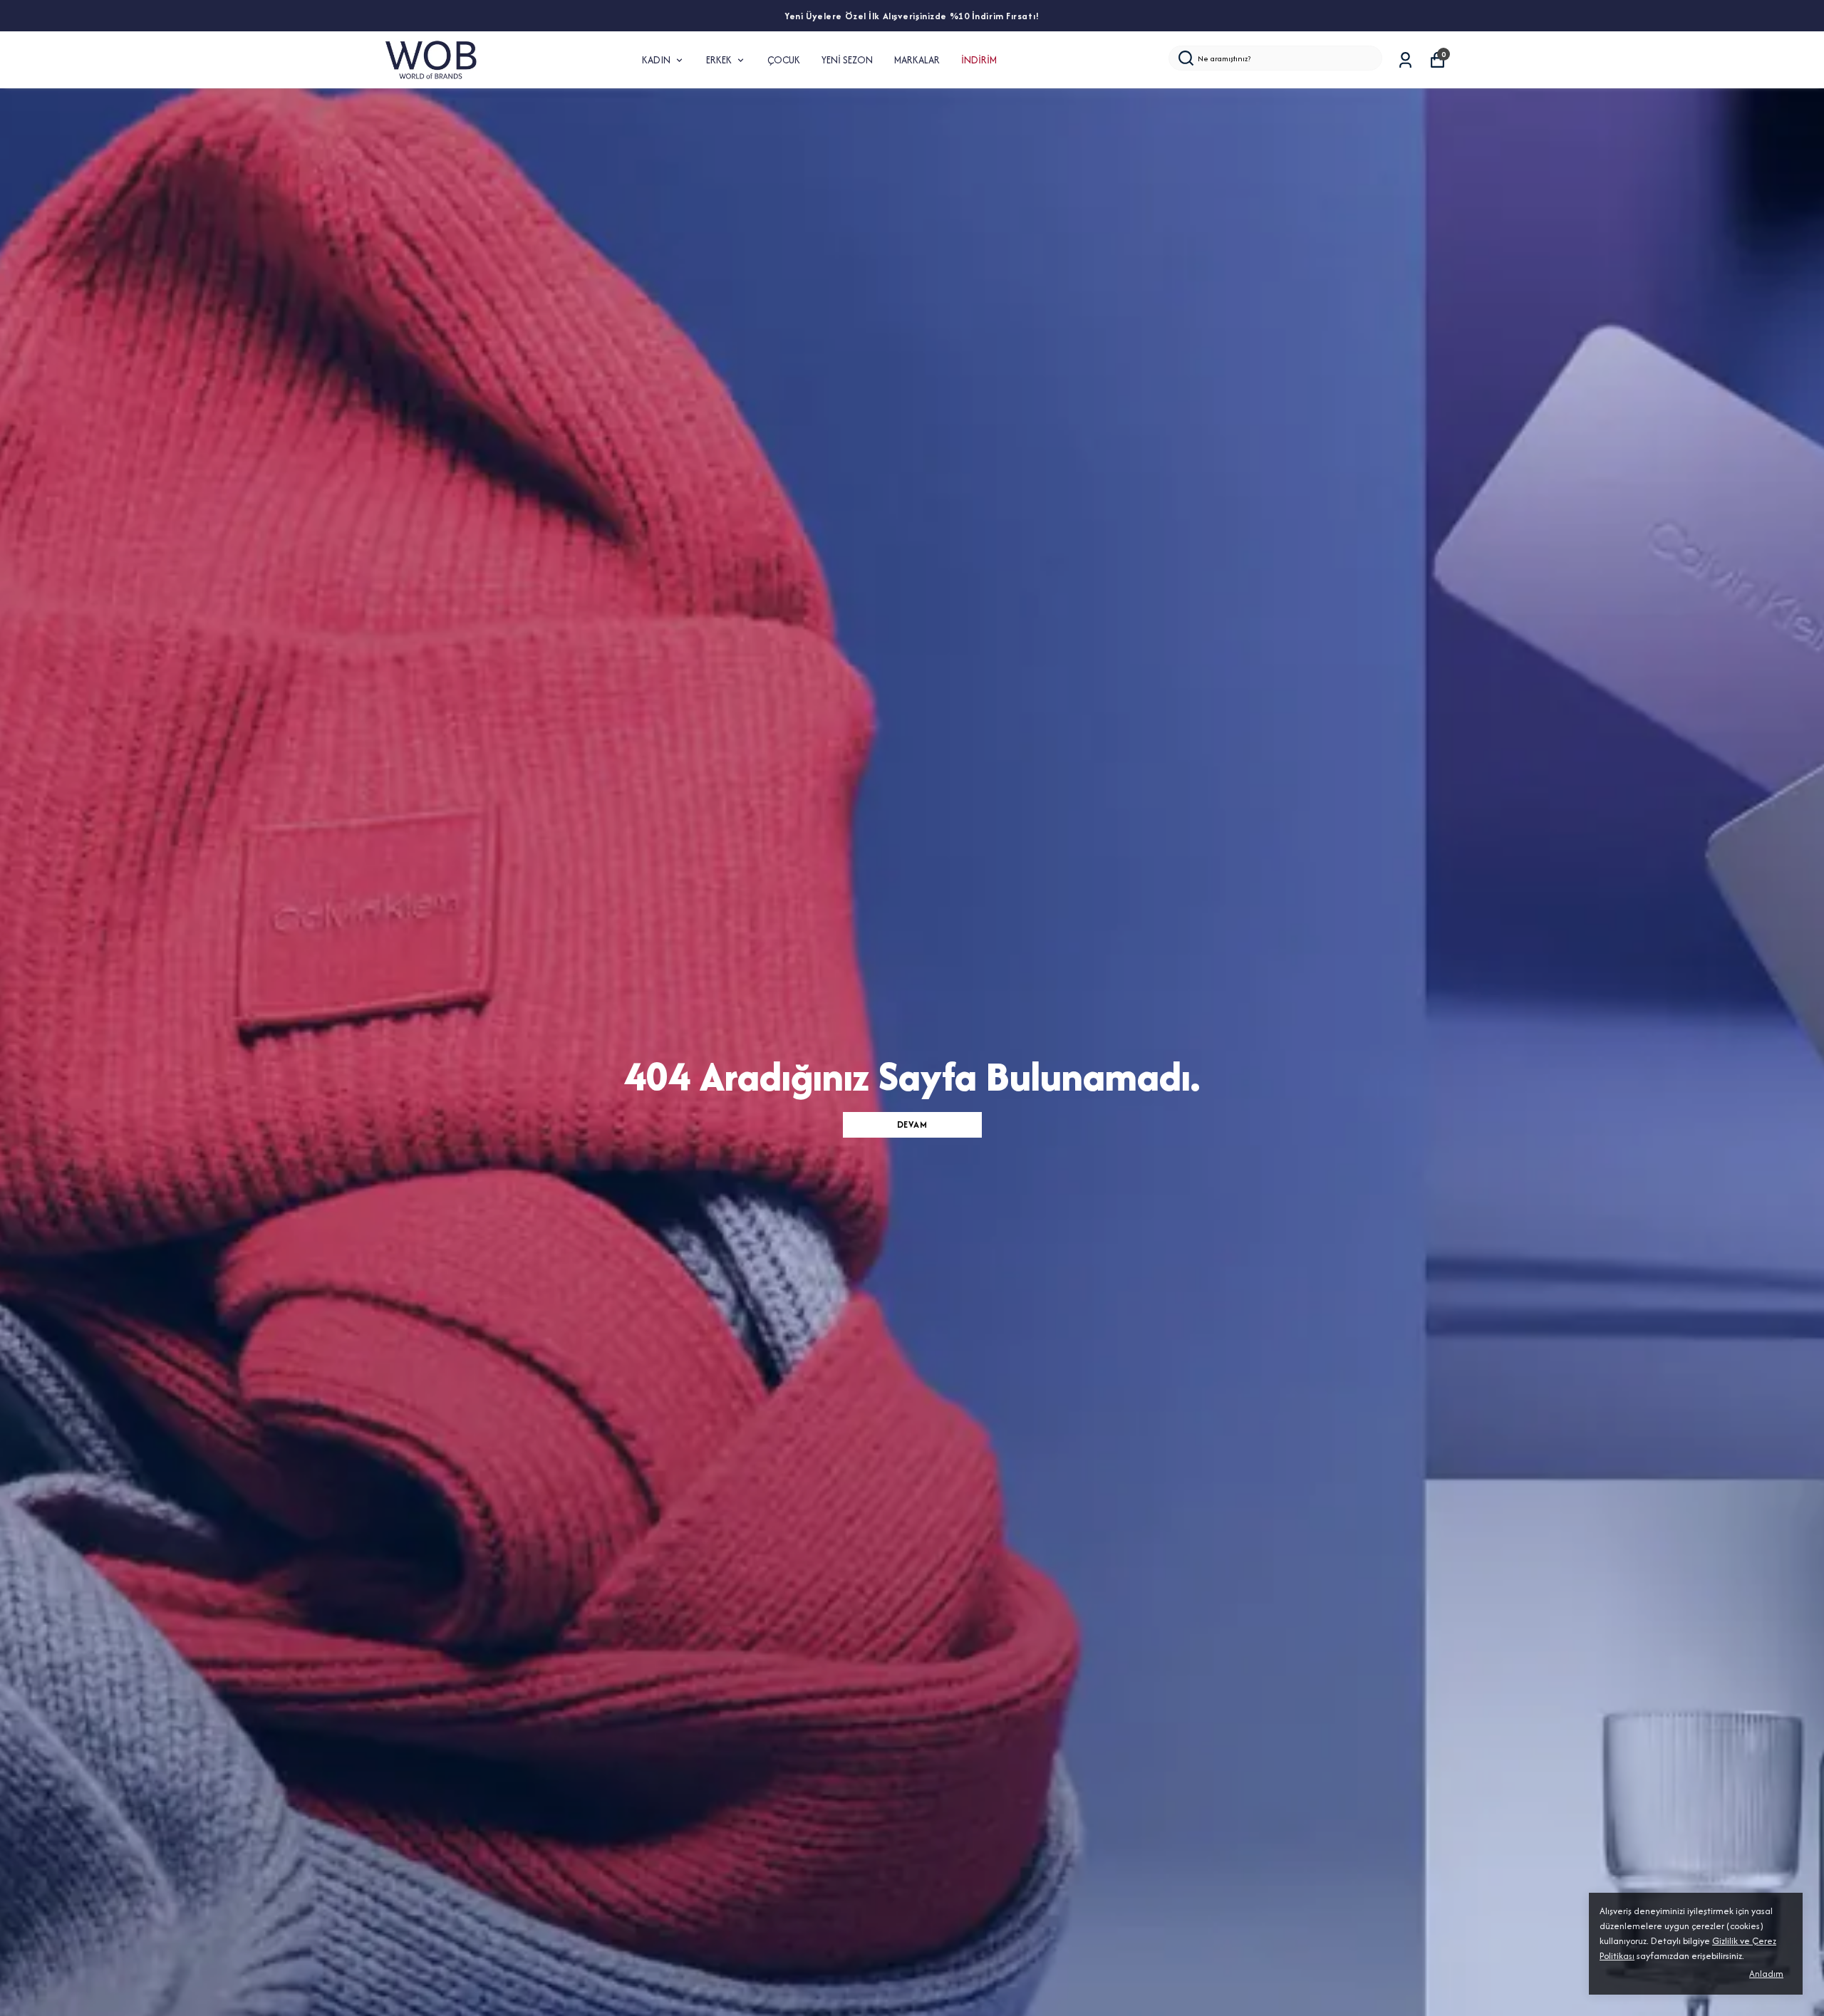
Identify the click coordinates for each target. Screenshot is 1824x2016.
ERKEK (719, 60)
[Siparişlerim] (1405, 60)
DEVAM (912, 1124)
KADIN (656, 60)
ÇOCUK (784, 60)
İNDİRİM (979, 60)
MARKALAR (917, 60)
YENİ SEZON (847, 60)
